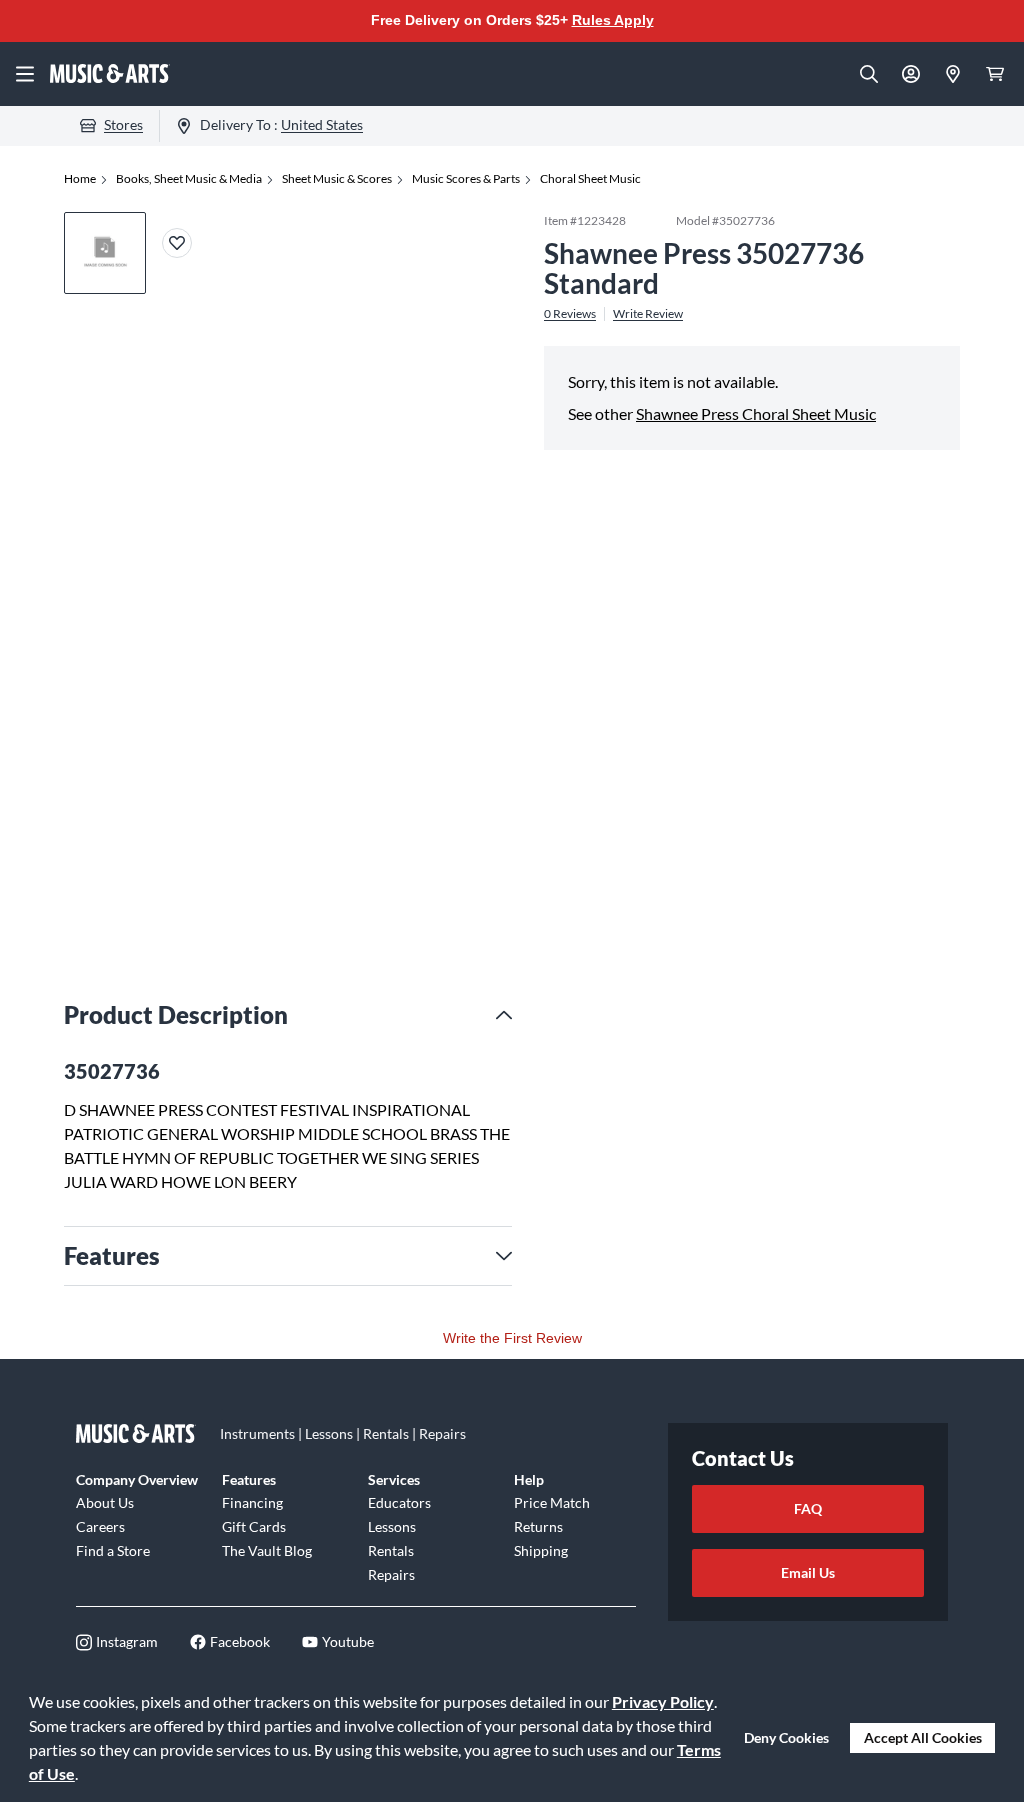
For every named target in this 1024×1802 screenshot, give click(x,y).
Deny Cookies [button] (786, 1737)
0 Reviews (570, 314)
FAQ (808, 1508)
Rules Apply (613, 20)
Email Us (808, 1572)
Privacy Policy (663, 1701)
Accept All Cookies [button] (923, 1737)
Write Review (648, 314)
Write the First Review (512, 1338)
